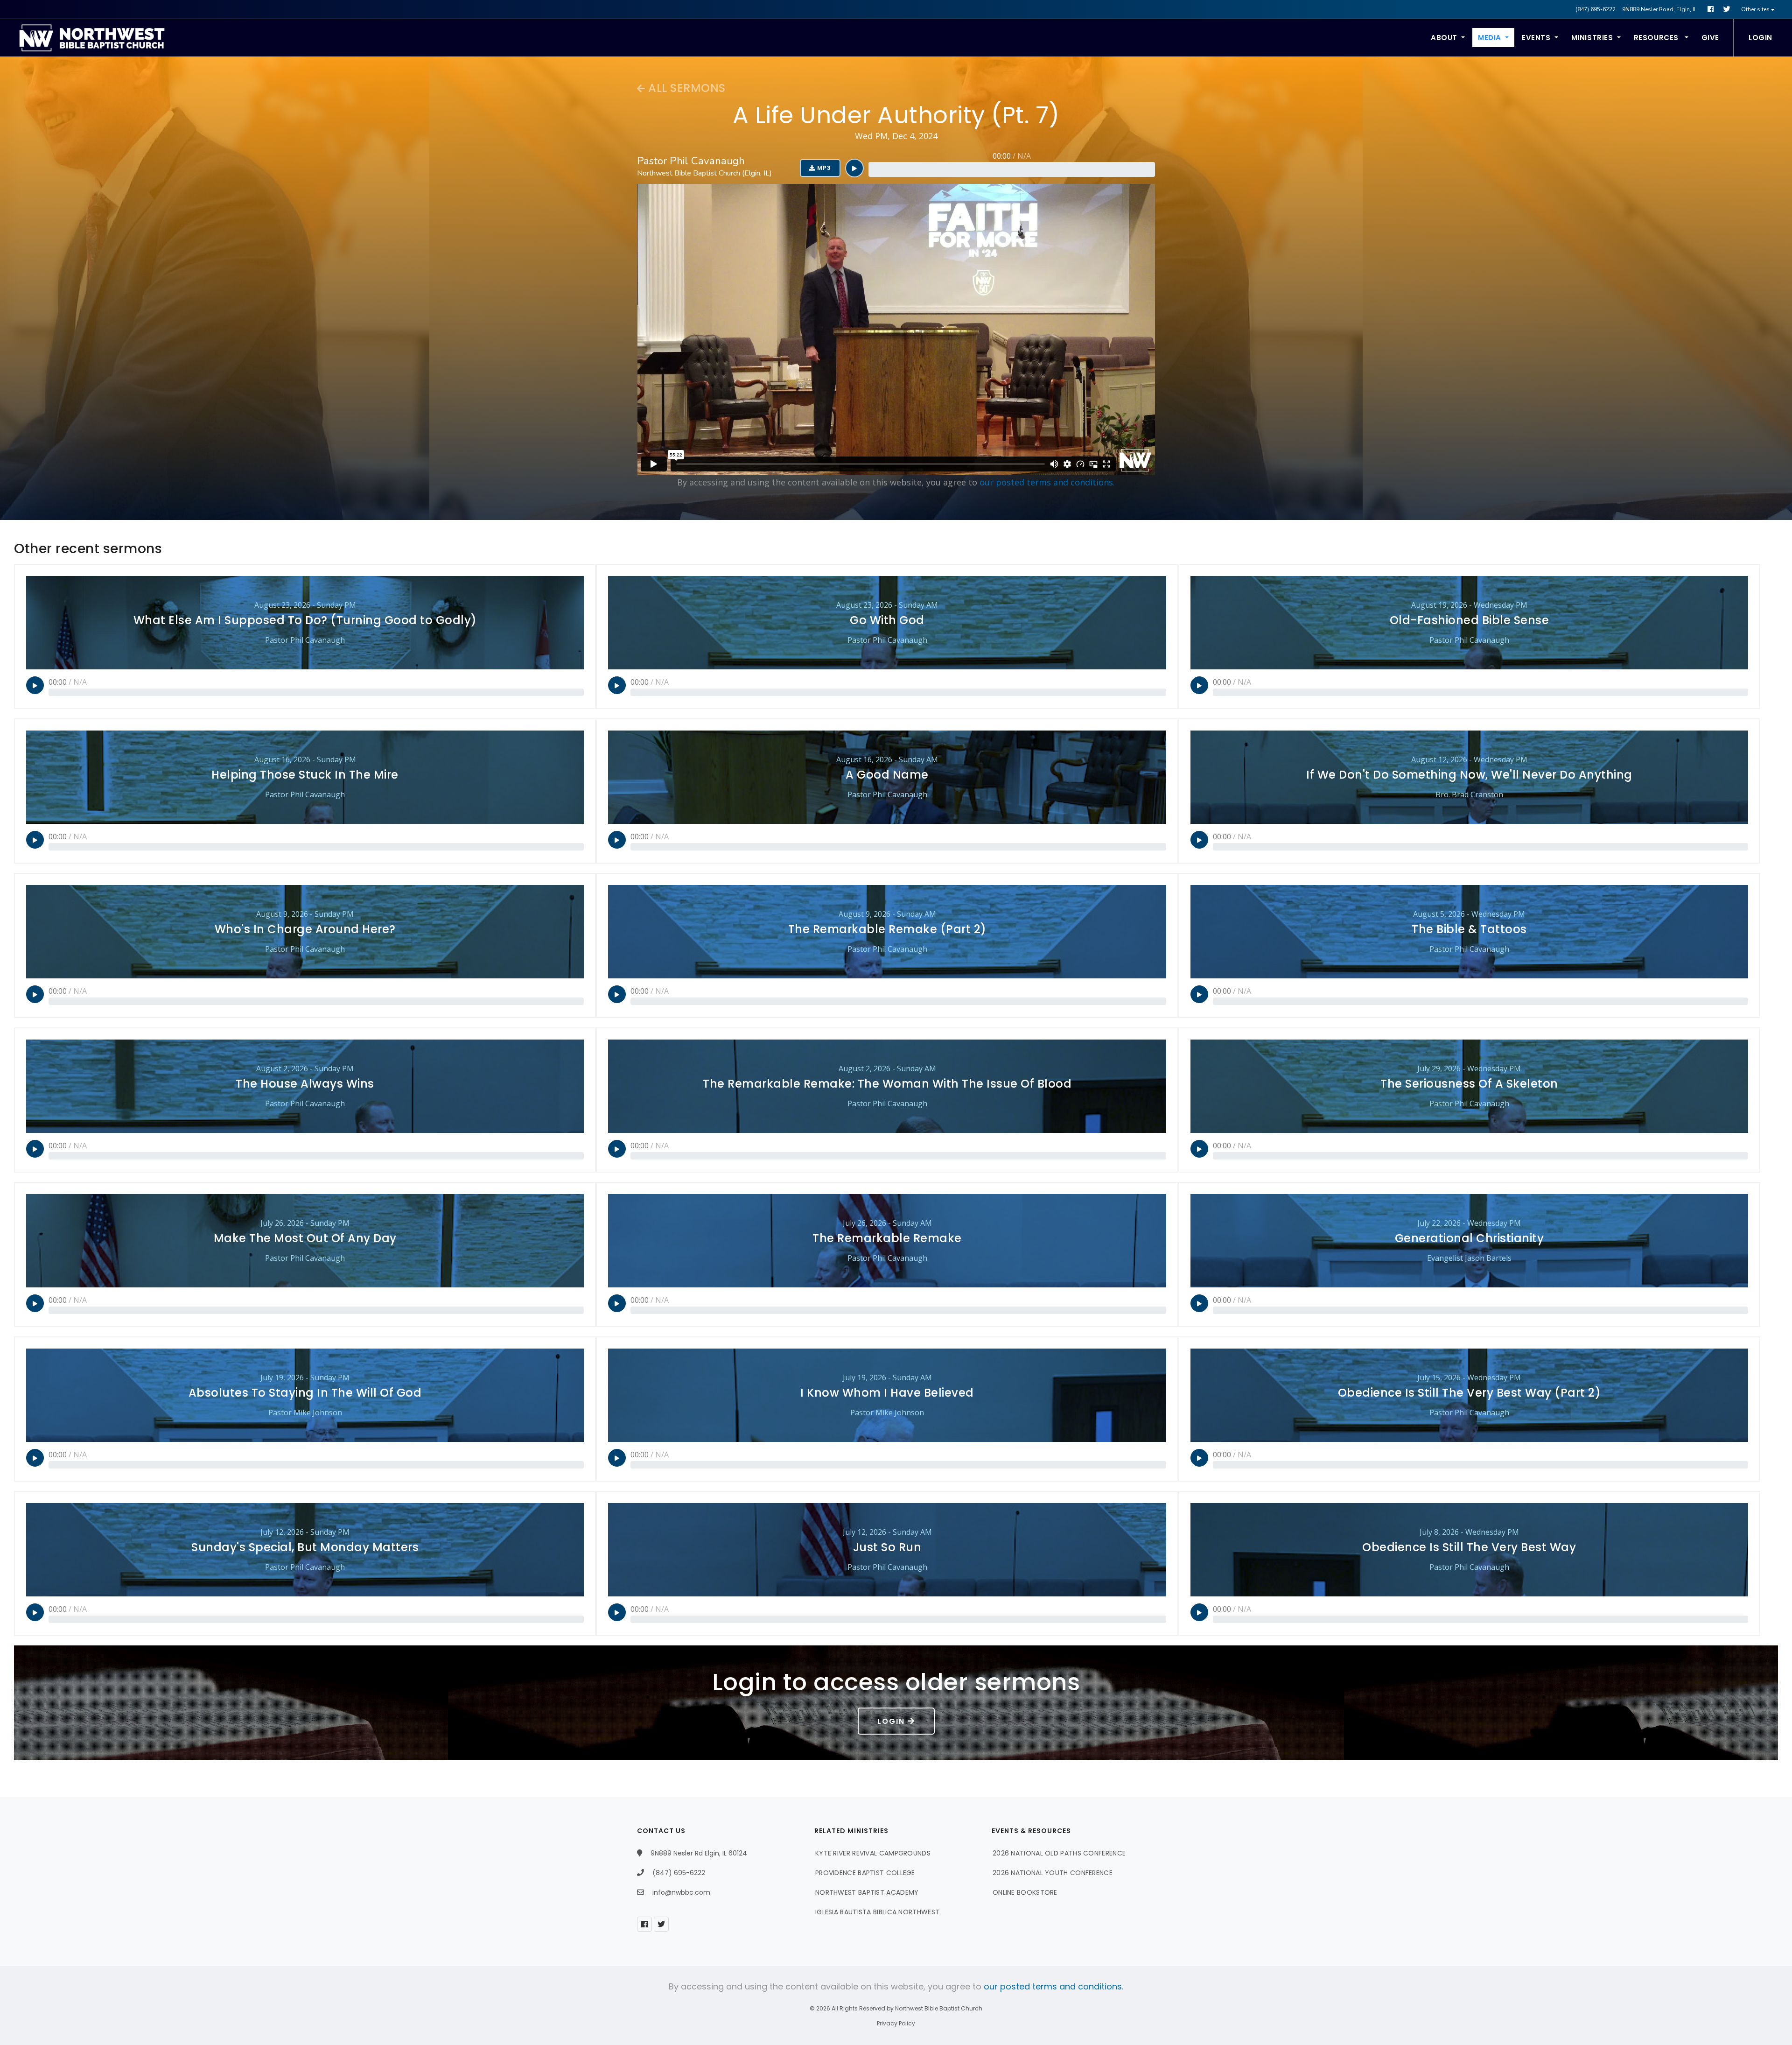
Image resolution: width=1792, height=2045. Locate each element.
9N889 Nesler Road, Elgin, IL (1659, 9)
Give (1710, 38)
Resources (1657, 38)
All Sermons (686, 88)
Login (1760, 38)
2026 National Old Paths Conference (1059, 1853)
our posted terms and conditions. (1047, 482)
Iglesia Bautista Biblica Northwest (877, 1912)
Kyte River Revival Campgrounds (873, 1853)
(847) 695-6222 (1596, 9)
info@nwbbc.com (681, 1892)
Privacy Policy (896, 2023)
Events (1536, 38)
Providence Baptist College (865, 1873)
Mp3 (823, 168)
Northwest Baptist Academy (867, 1892)
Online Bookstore (1025, 1892)
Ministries (1592, 38)
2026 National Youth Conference (1053, 1873)
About (1444, 38)
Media (1490, 38)
